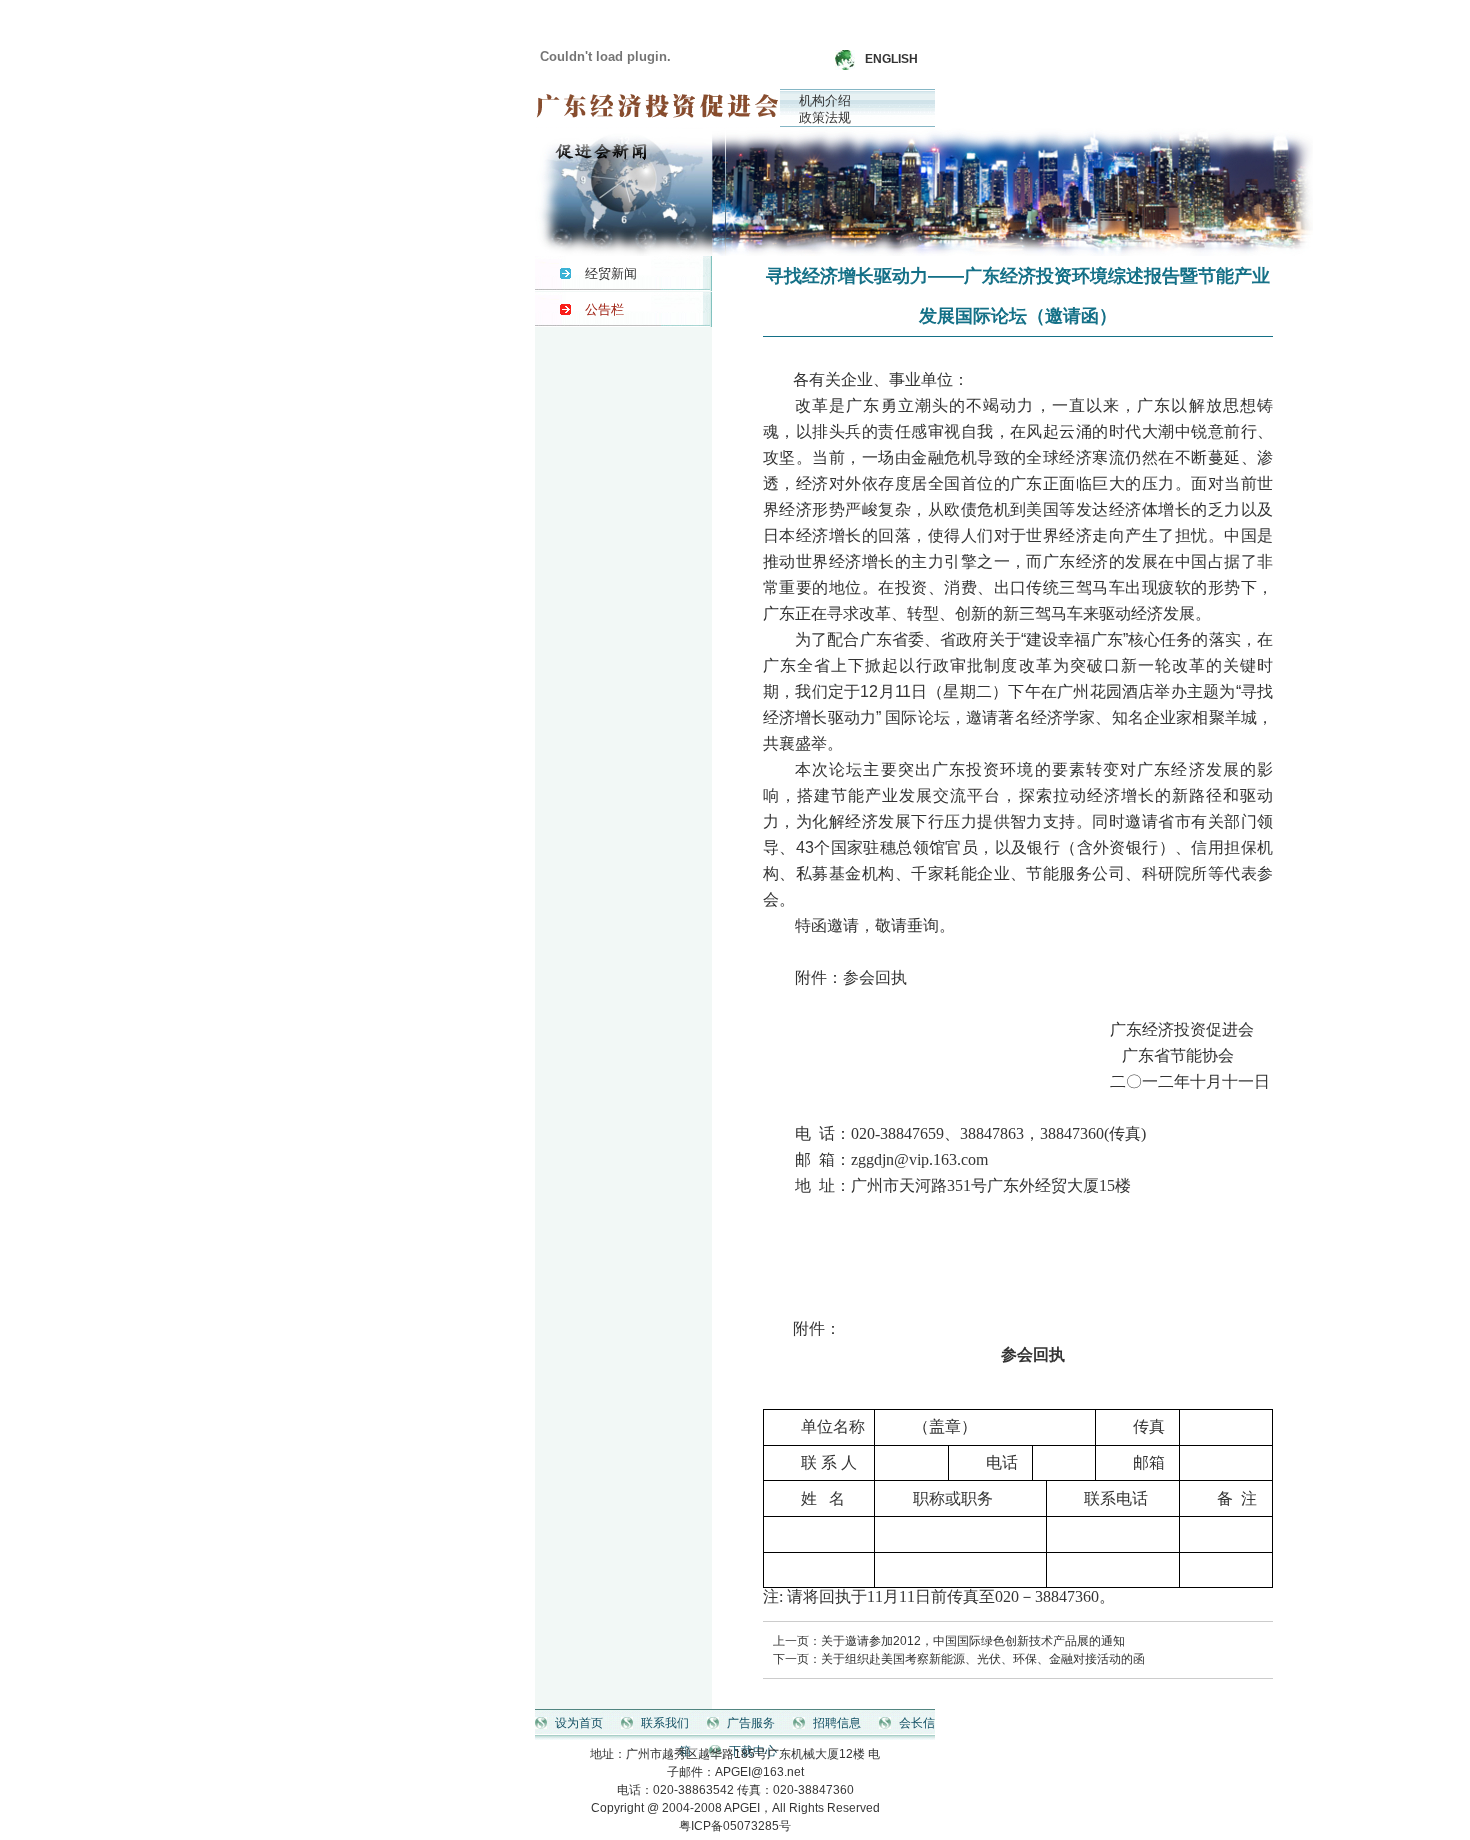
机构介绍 (825, 100)
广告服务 (751, 1723)
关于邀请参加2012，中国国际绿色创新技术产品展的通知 (973, 1641)
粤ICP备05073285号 (735, 1826)
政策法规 (825, 117)
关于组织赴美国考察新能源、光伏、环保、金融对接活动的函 (983, 1659)
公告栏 (604, 309)
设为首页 (579, 1723)
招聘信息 (837, 1723)
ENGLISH (891, 59)
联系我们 (665, 1723)
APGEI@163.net (759, 1772)
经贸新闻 (611, 273)
